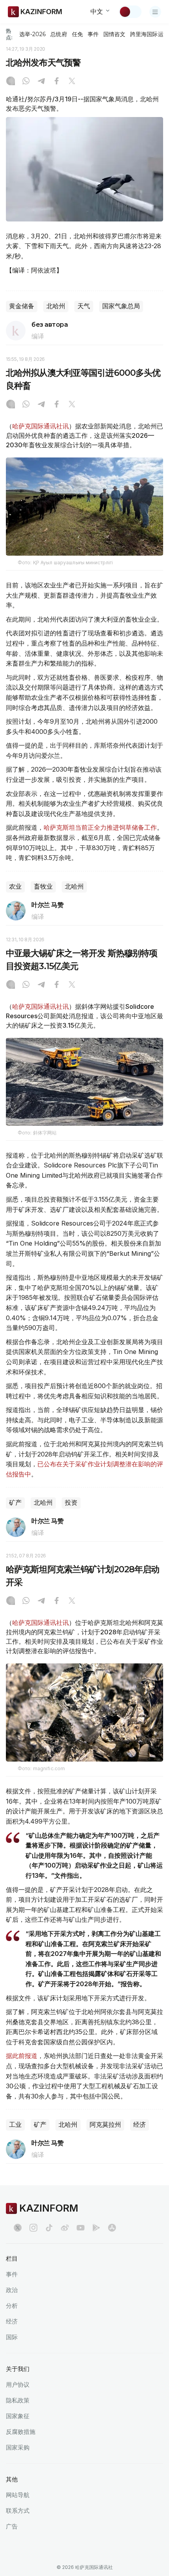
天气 (84, 306)
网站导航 (18, 2495)
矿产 (15, 1503)
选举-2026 (32, 34)
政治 (12, 2290)
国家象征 (18, 2416)
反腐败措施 (21, 2432)
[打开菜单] (155, 12)
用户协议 (18, 2385)
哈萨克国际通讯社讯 (40, 426)
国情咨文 (114, 34)
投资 (71, 1503)
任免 (77, 34)
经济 (140, 2125)
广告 (12, 2526)
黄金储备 (22, 306)
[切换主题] (130, 12)
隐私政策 (18, 2400)
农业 (15, 886)
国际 (12, 2337)
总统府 (59, 34)
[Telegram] (41, 82)
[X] (72, 82)
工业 (15, 2125)
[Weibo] (65, 2228)
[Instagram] (11, 82)
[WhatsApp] (26, 82)
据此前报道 (22, 2056)
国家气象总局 (121, 306)
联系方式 (18, 2511)
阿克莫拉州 (105, 2125)
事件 (93, 34)
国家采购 (18, 2447)
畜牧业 (43, 886)
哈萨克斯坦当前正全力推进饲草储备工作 (100, 827)
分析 (12, 2306)
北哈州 (56, 306)
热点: (9, 34)
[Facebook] (57, 82)
